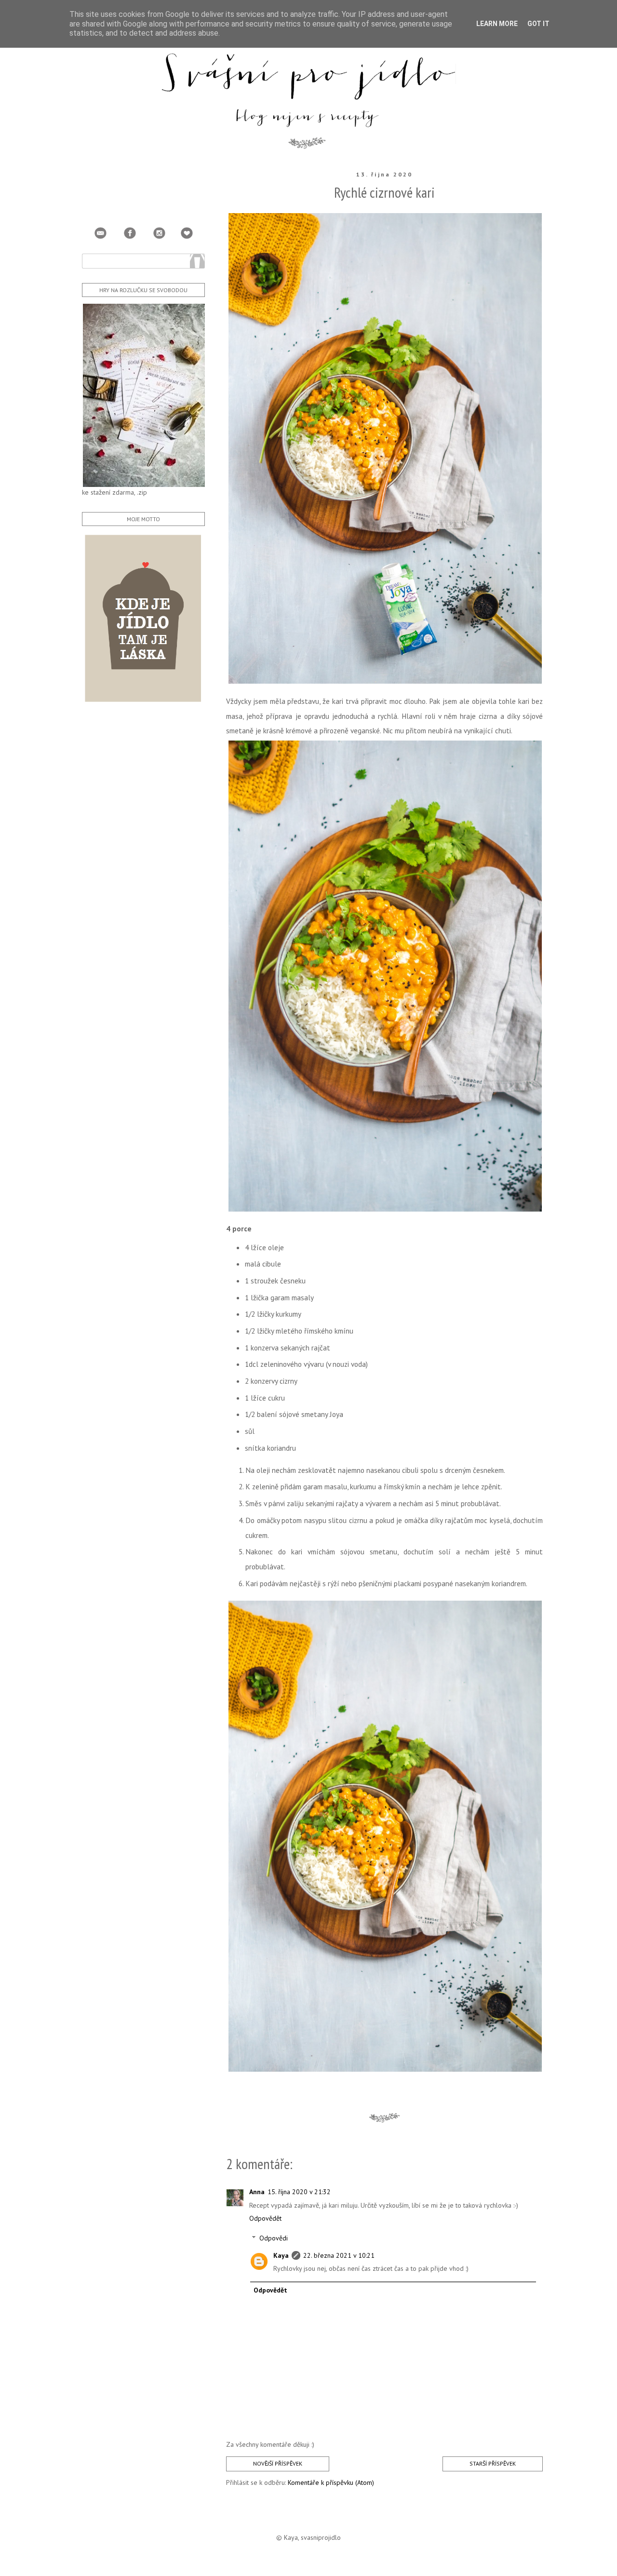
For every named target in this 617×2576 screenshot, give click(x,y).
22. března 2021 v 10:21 (339, 2255)
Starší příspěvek (493, 2463)
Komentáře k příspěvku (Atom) (331, 2482)
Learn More (497, 24)
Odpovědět (265, 2218)
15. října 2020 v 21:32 (299, 2192)
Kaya (281, 2255)
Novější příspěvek (278, 2463)
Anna (257, 2192)
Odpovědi (274, 2238)
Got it (538, 24)
